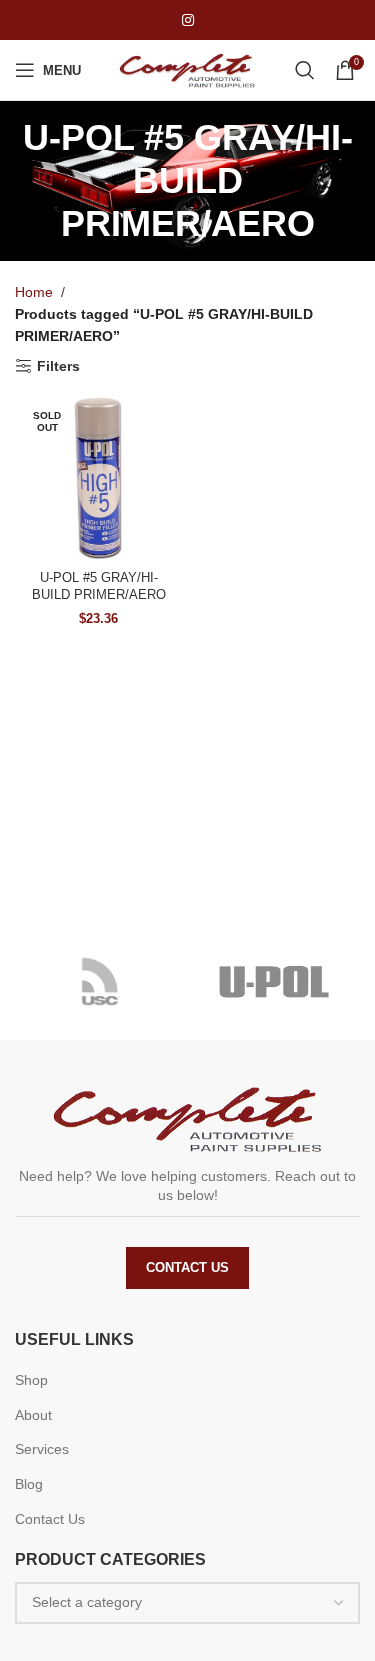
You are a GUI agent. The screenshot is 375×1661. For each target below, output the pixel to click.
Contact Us (187, 1267)
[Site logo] (188, 69)
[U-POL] (274, 982)
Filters (58, 366)
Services (42, 1449)
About (33, 1415)
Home (34, 292)
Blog (29, 1484)
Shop (31, 1380)
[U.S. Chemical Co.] (101, 982)
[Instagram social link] (188, 20)
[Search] (305, 70)
